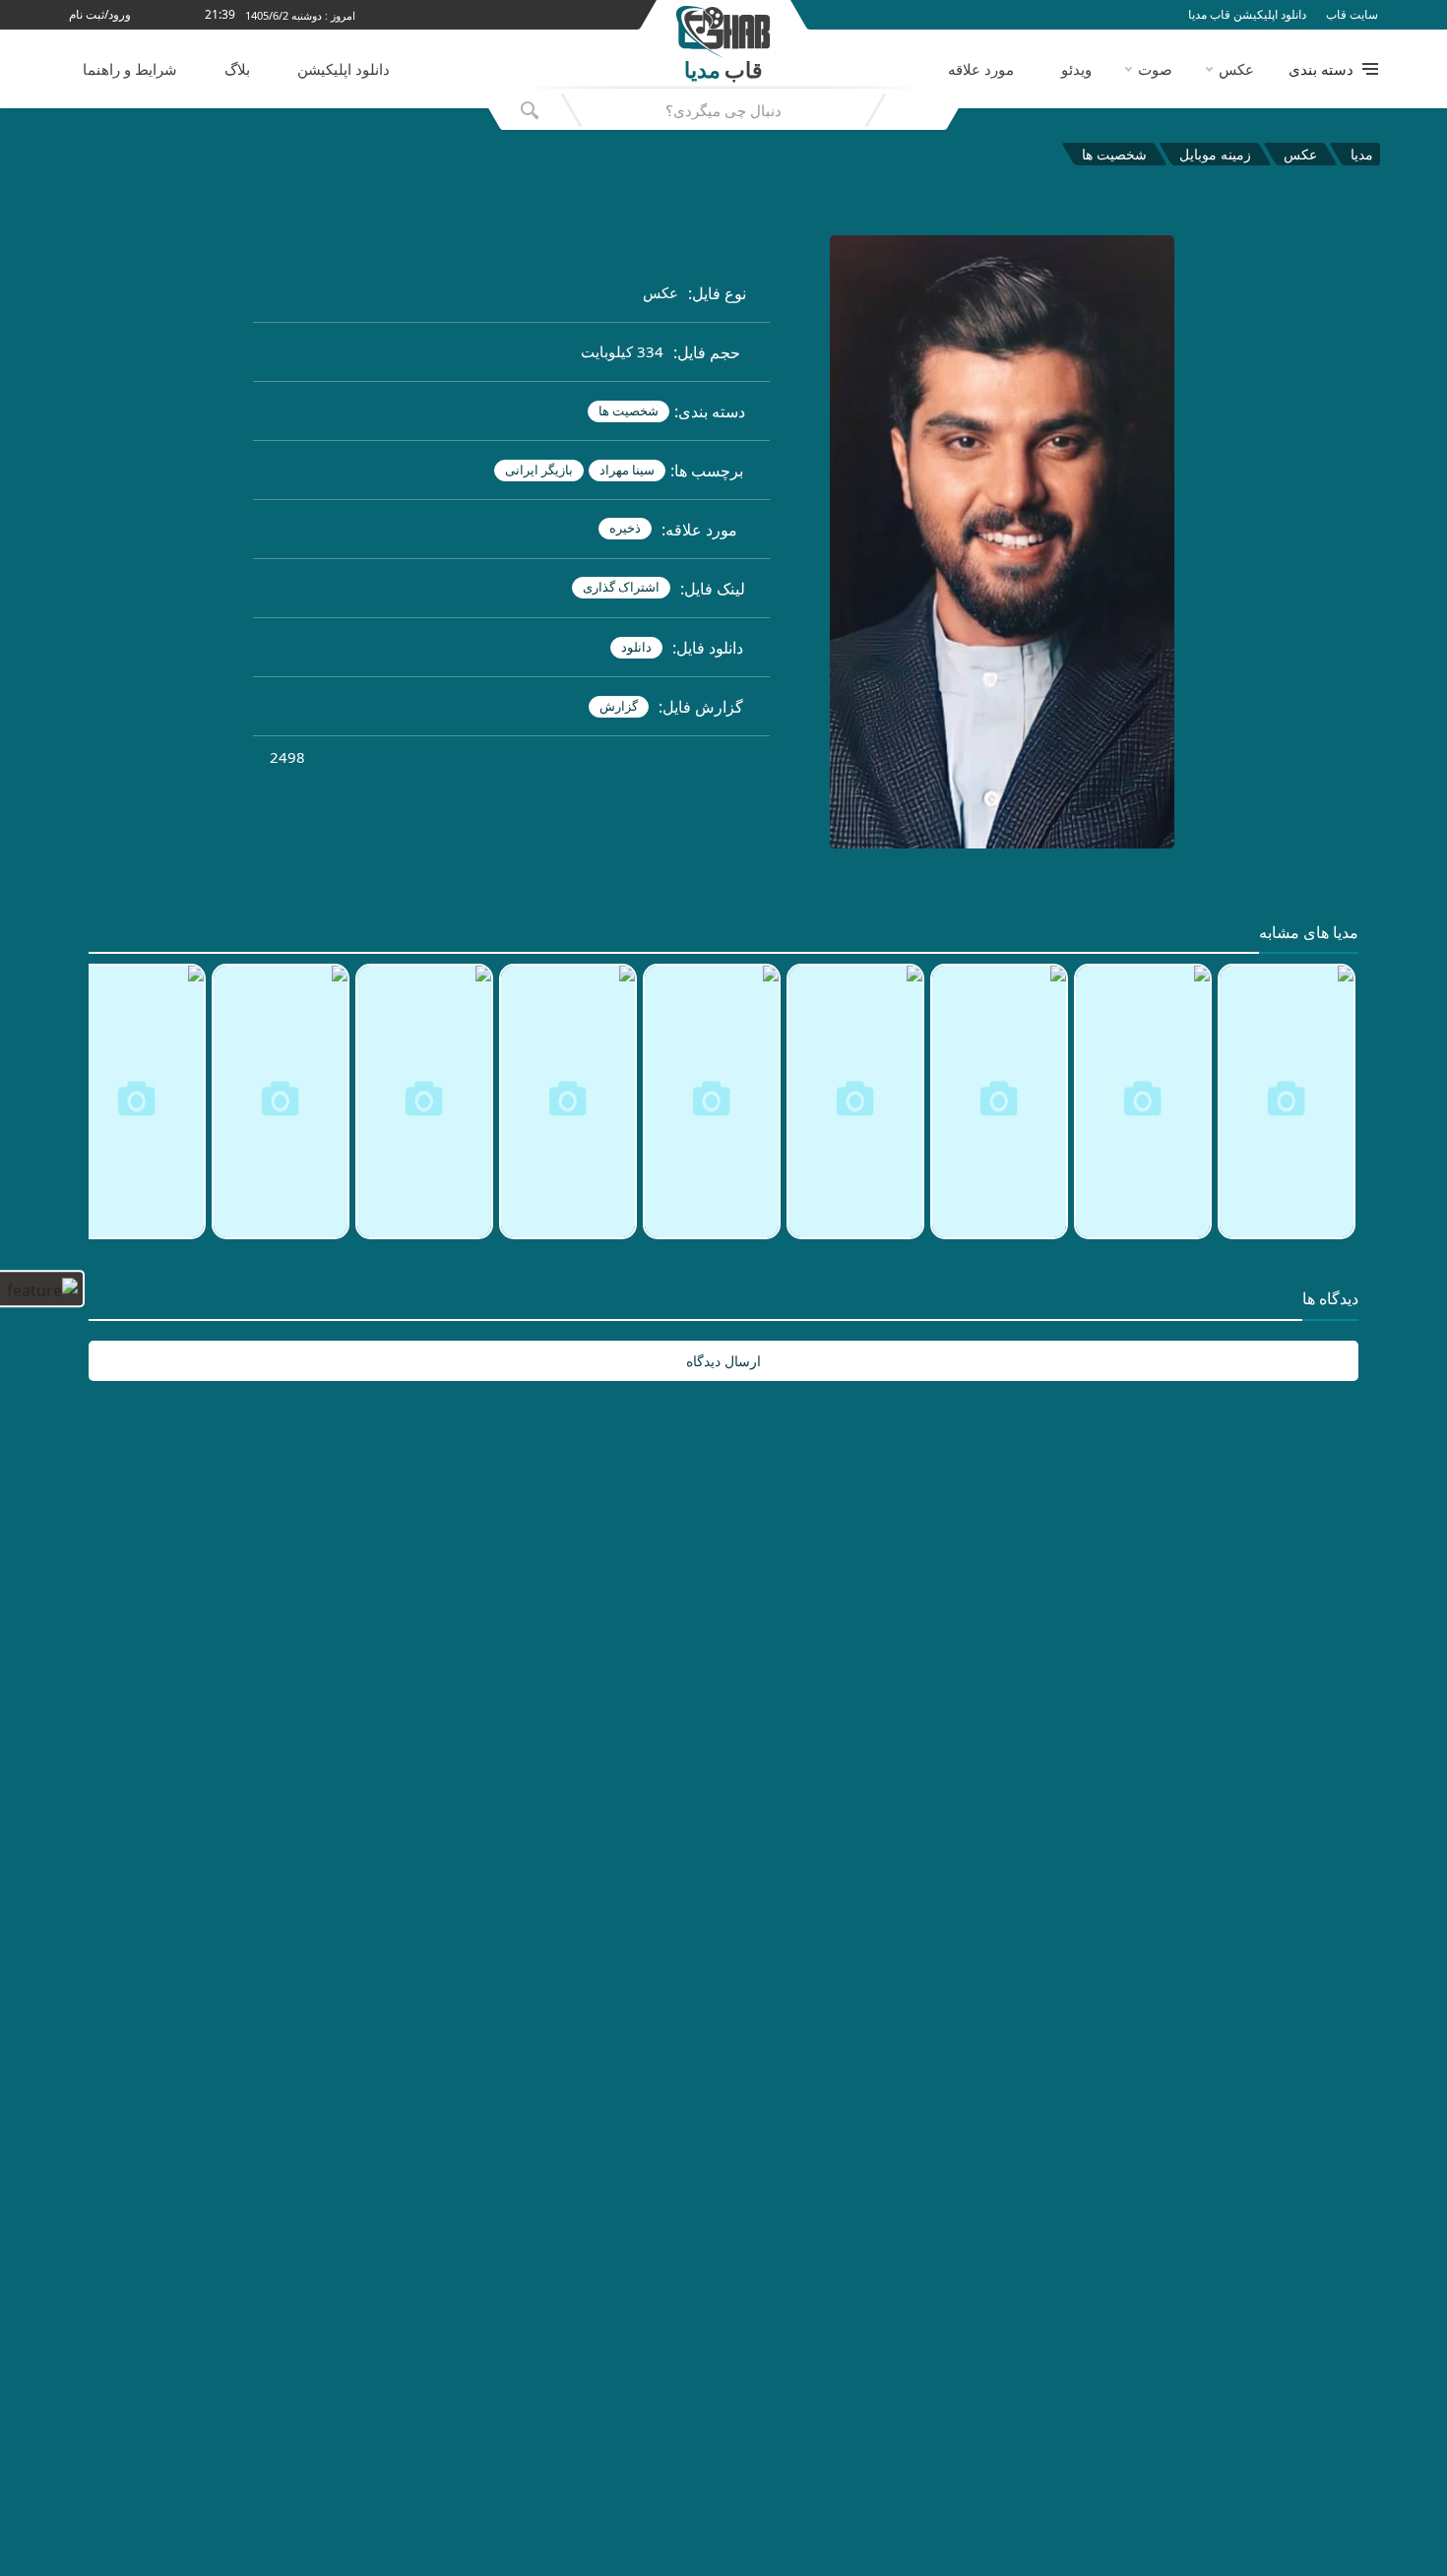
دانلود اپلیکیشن (344, 69)
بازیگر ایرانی (539, 470)
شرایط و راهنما (130, 69)
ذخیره (625, 528)
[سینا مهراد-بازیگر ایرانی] (797, 545)
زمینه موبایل (1215, 154)
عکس (1236, 69)
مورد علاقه (981, 69)
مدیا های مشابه (1309, 933)
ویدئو (1076, 69)
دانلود (636, 647)
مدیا (1362, 154)
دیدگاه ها (1330, 1299)
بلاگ (237, 69)
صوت (1155, 69)
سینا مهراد (627, 470)
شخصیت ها (1114, 154)
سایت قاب (1352, 15)
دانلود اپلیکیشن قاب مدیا (1247, 15)
